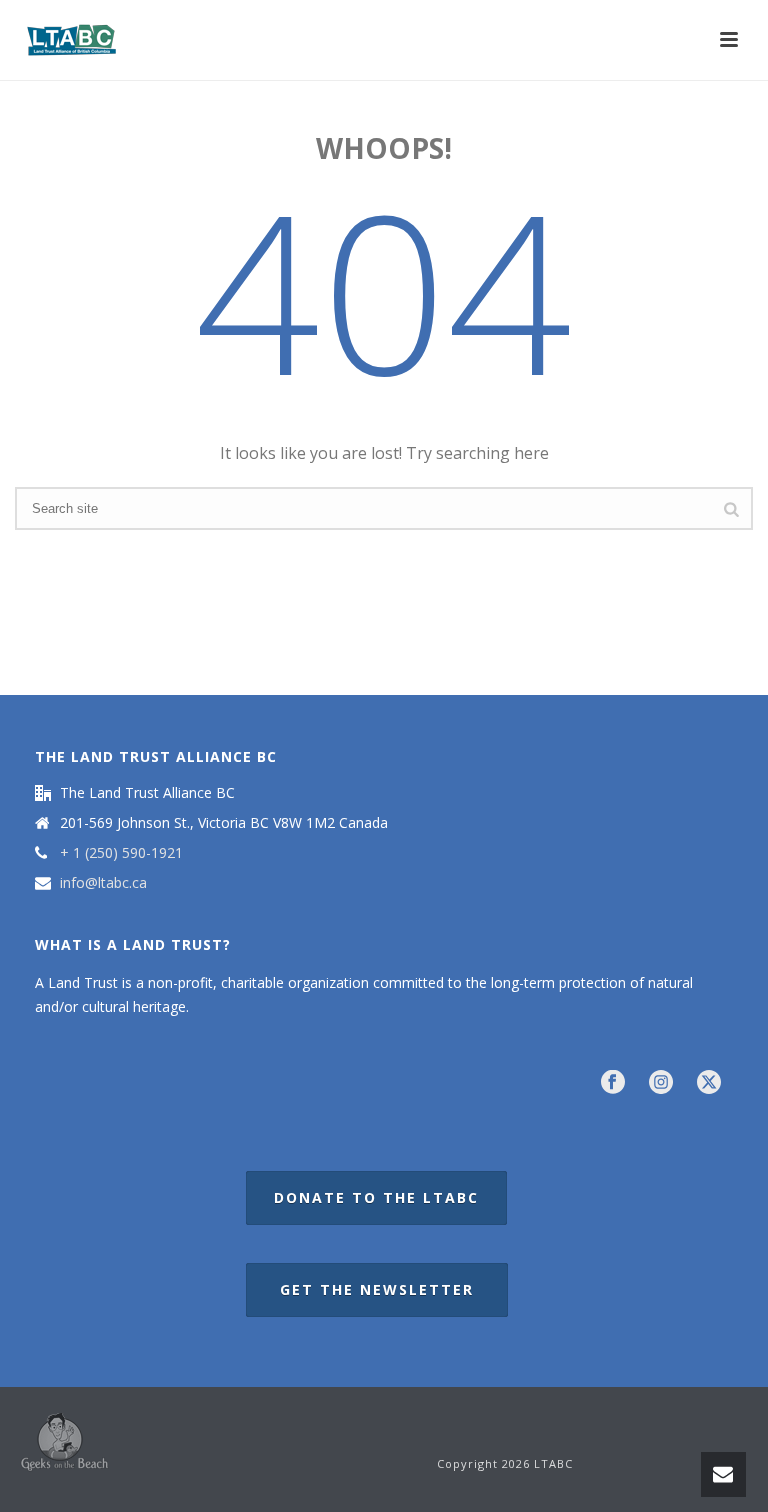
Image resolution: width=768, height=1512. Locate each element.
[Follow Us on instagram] (661, 1083)
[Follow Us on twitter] (709, 1083)
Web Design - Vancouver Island (64, 1442)
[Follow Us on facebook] (613, 1083)
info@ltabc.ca (103, 883)
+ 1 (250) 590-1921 (121, 853)
